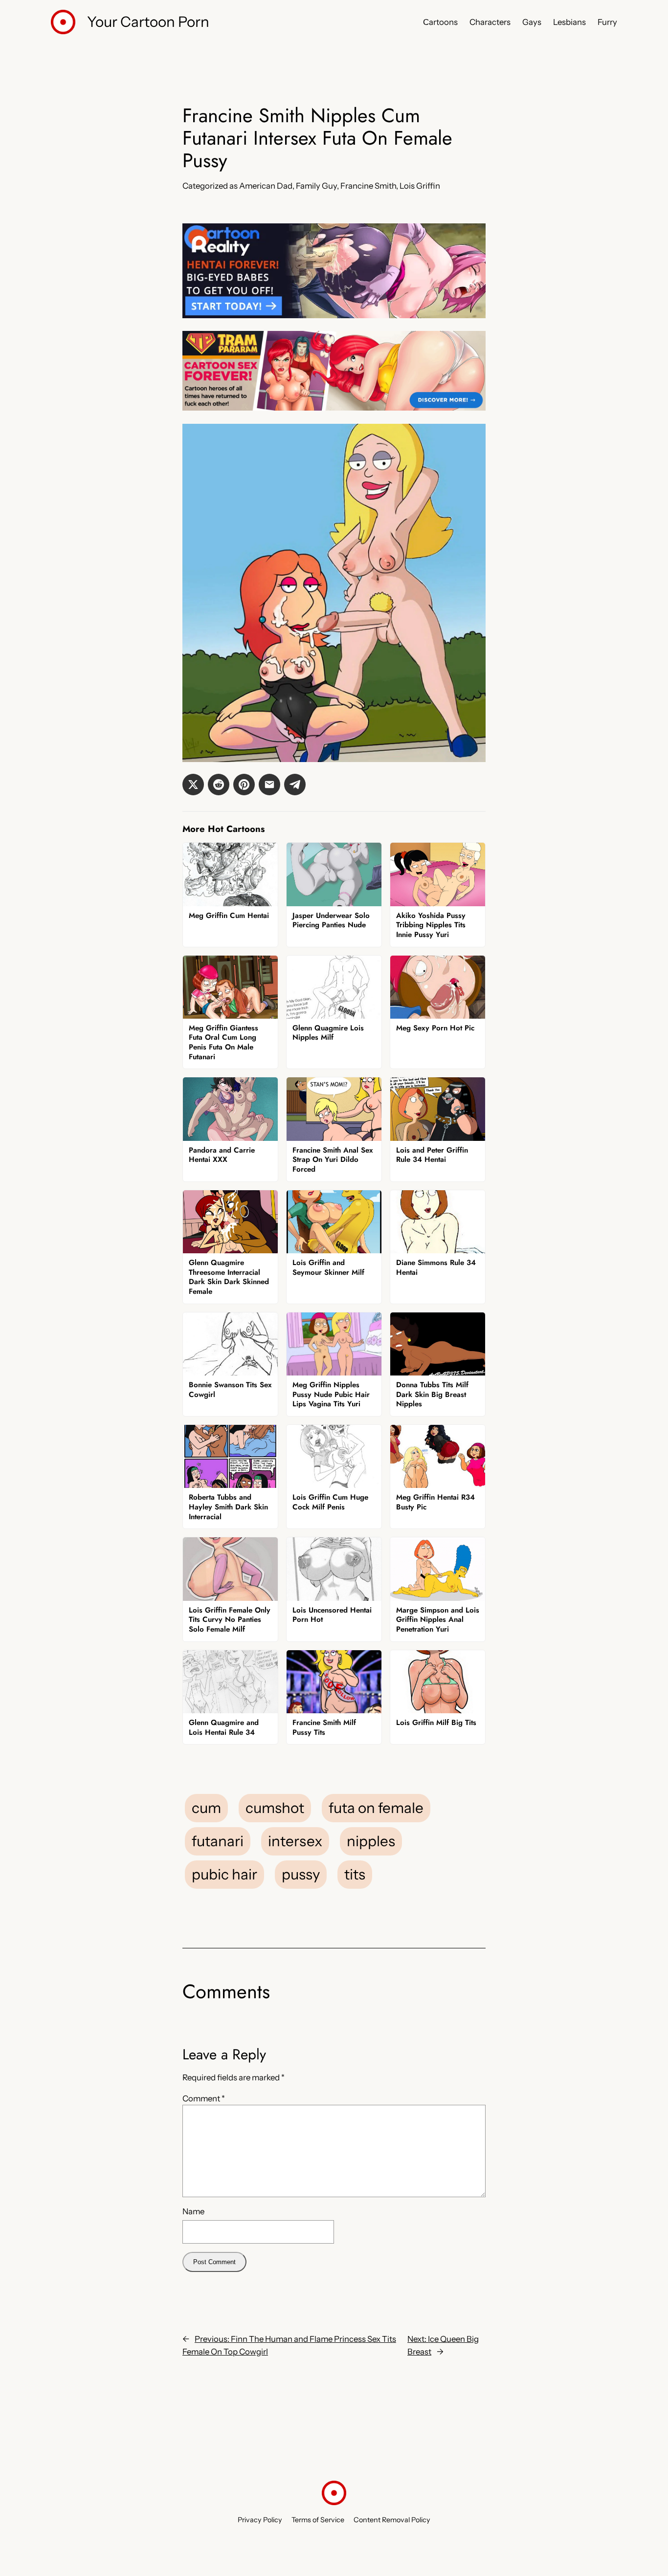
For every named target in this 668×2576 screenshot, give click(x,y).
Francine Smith (368, 186)
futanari (218, 1841)
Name (193, 2211)
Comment (204, 2098)
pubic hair (224, 1874)
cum (206, 1808)
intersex (295, 1841)
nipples (371, 1841)
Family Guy (316, 186)
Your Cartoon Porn (148, 22)
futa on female (376, 1808)
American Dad (266, 186)
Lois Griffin (420, 186)
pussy (301, 1874)
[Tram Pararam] (334, 408)
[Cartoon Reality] (334, 315)
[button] (193, 785)
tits (355, 1874)
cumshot (275, 1808)
